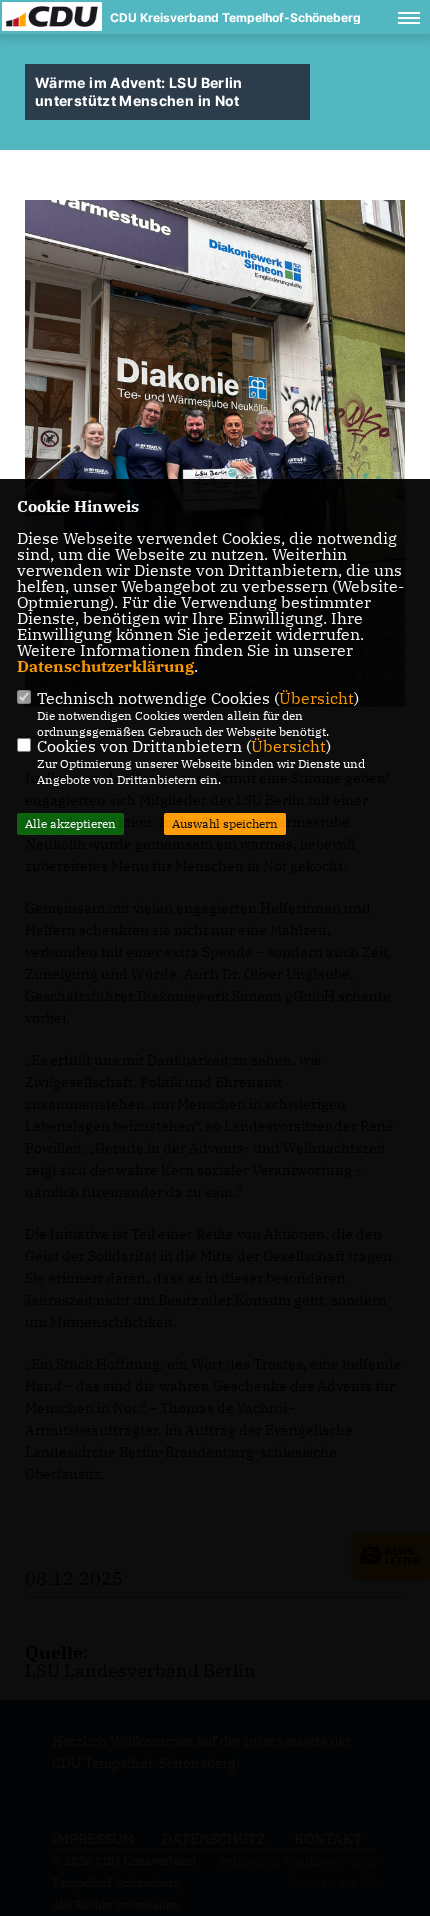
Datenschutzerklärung (105, 666)
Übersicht (316, 698)
